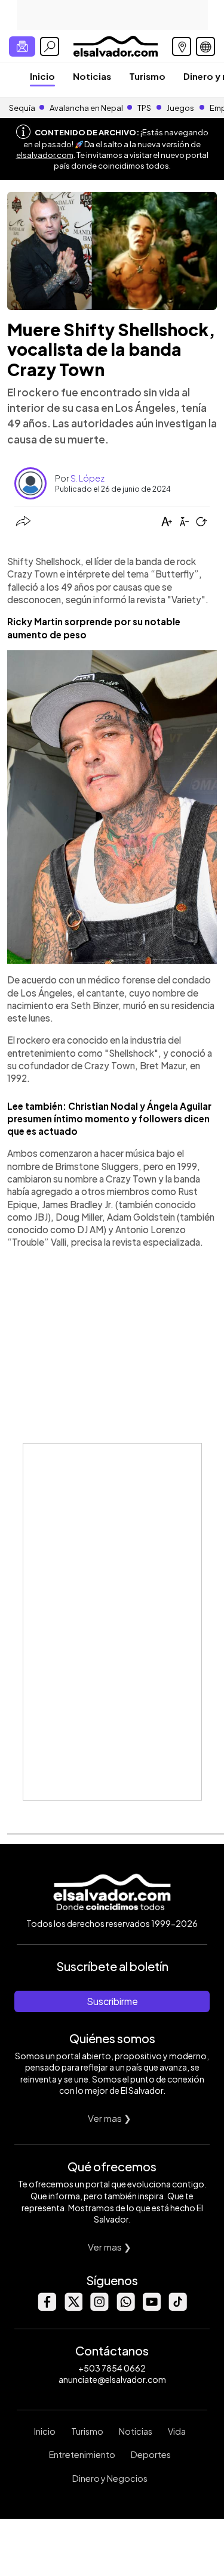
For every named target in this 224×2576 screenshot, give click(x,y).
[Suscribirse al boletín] (22, 46)
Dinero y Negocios (110, 2478)
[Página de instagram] (99, 2307)
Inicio (42, 76)
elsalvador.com (45, 155)
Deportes (151, 2454)
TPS (144, 108)
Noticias (92, 76)
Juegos (180, 108)
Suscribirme (112, 2001)
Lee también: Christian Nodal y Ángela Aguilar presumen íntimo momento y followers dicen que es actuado (109, 1119)
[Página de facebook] (47, 2307)
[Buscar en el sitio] (50, 46)
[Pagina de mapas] (182, 46)
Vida (177, 2431)
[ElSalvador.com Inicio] (116, 45)
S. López (88, 478)
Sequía (22, 108)
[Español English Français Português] (205, 46)
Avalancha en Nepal (86, 108)
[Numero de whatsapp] (125, 2307)
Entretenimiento (82, 2454)
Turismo (147, 76)
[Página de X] (73, 2307)
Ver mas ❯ (110, 2118)
